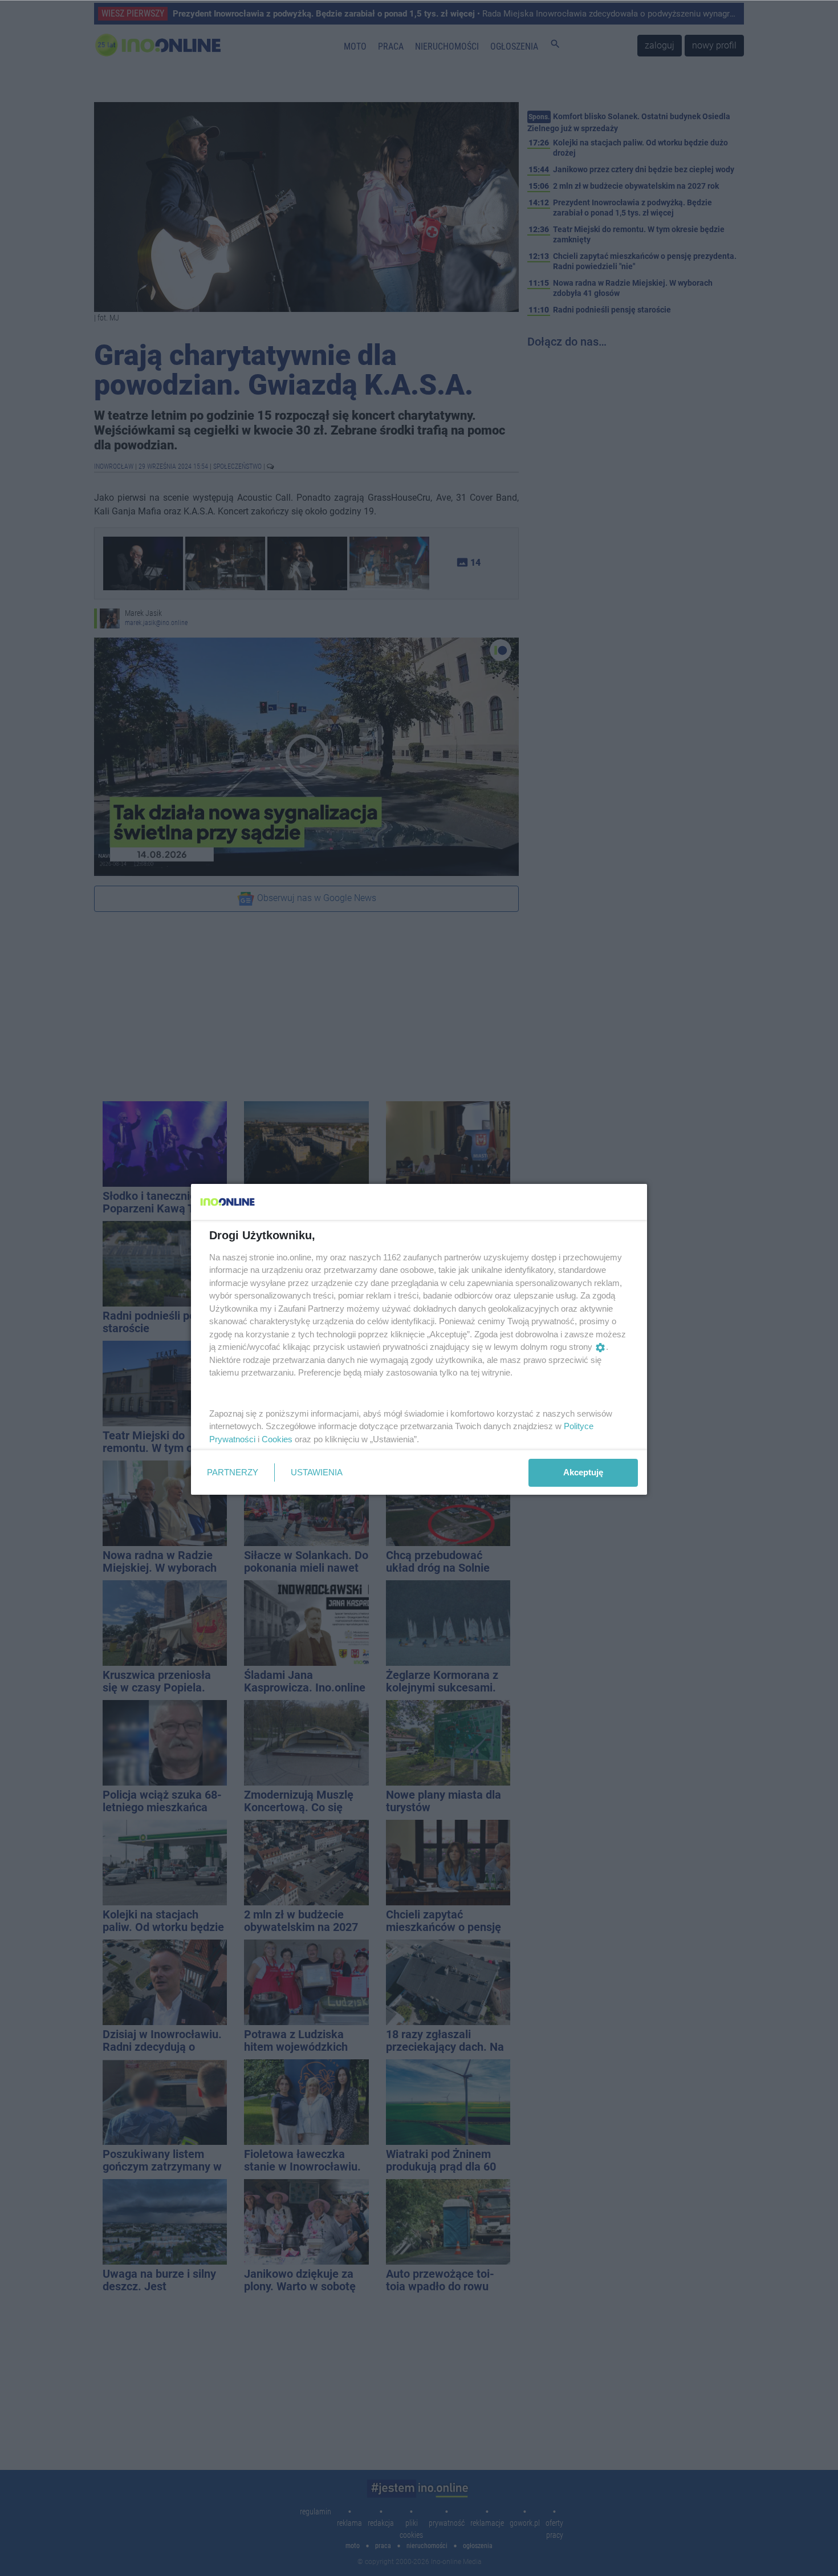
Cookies (277, 1439)
